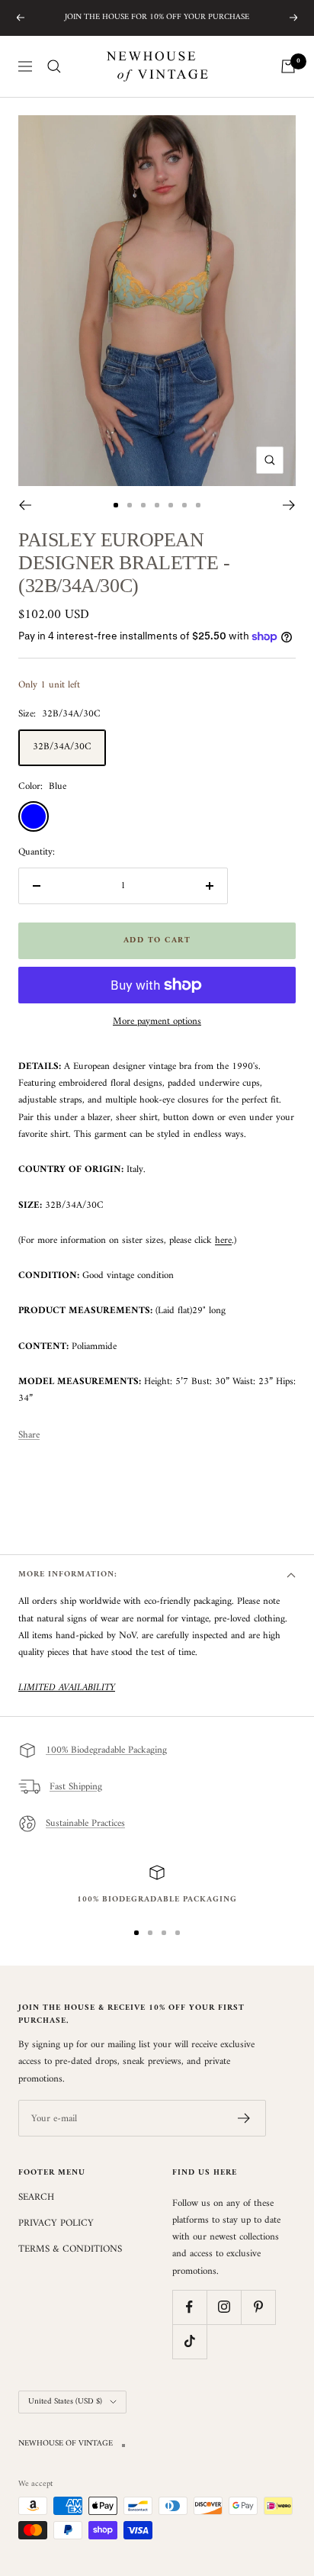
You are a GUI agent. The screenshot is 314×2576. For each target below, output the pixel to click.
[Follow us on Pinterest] (258, 2307)
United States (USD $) (65, 2402)
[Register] (244, 2118)
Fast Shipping (76, 1787)
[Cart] (288, 66)
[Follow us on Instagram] (224, 2307)
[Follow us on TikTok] (189, 2341)
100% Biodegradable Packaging (106, 1750)
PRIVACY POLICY (56, 2223)
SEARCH (36, 2198)
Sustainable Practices (85, 1823)
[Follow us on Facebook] (189, 2307)
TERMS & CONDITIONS (70, 2249)
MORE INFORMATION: (68, 1575)
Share (29, 1435)
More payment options (157, 1022)
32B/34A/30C (62, 747)
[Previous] (25, 505)
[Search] (54, 66)
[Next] (289, 505)
